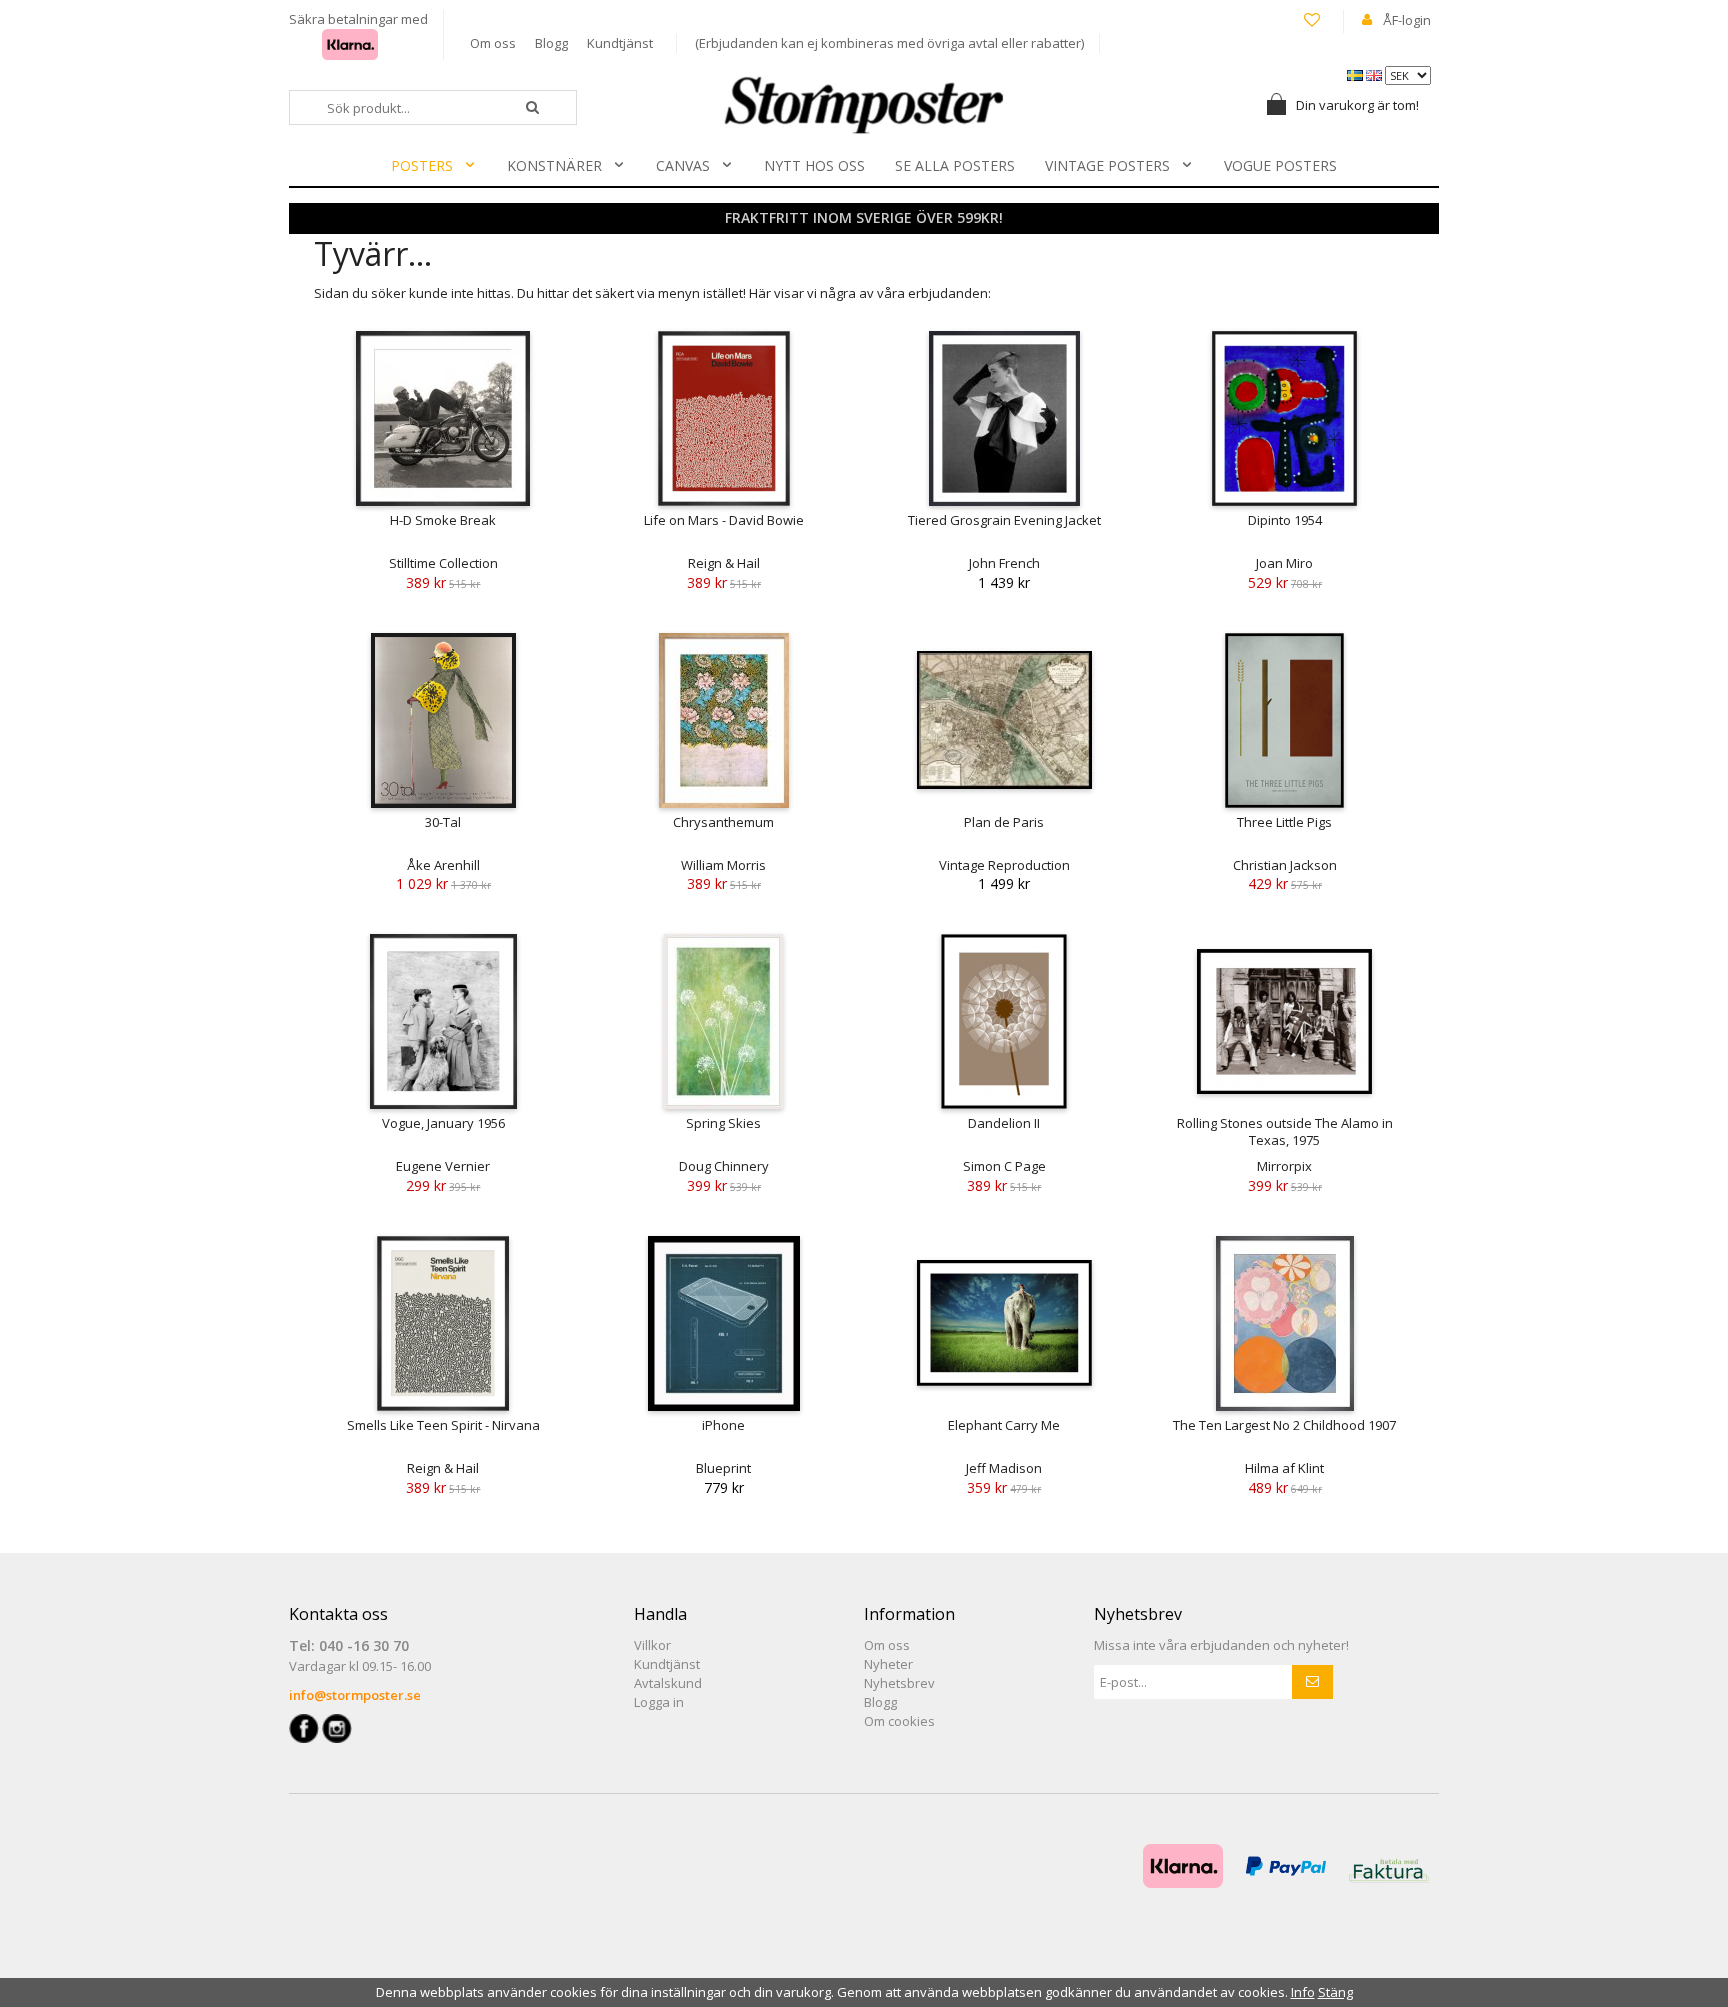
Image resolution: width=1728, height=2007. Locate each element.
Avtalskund (668, 1683)
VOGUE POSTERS (1280, 165)
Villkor (652, 1645)
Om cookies (899, 1721)
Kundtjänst (620, 43)
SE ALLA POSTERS (955, 165)
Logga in (659, 1702)
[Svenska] (1356, 74)
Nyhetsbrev (899, 1683)
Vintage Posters (1107, 165)
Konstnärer (554, 165)
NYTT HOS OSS (814, 165)
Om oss (493, 43)
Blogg (551, 43)
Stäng (1335, 1992)
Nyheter (888, 1664)
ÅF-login (1407, 20)
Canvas (683, 165)
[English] (1375, 74)
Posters (422, 165)
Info (1303, 1992)
